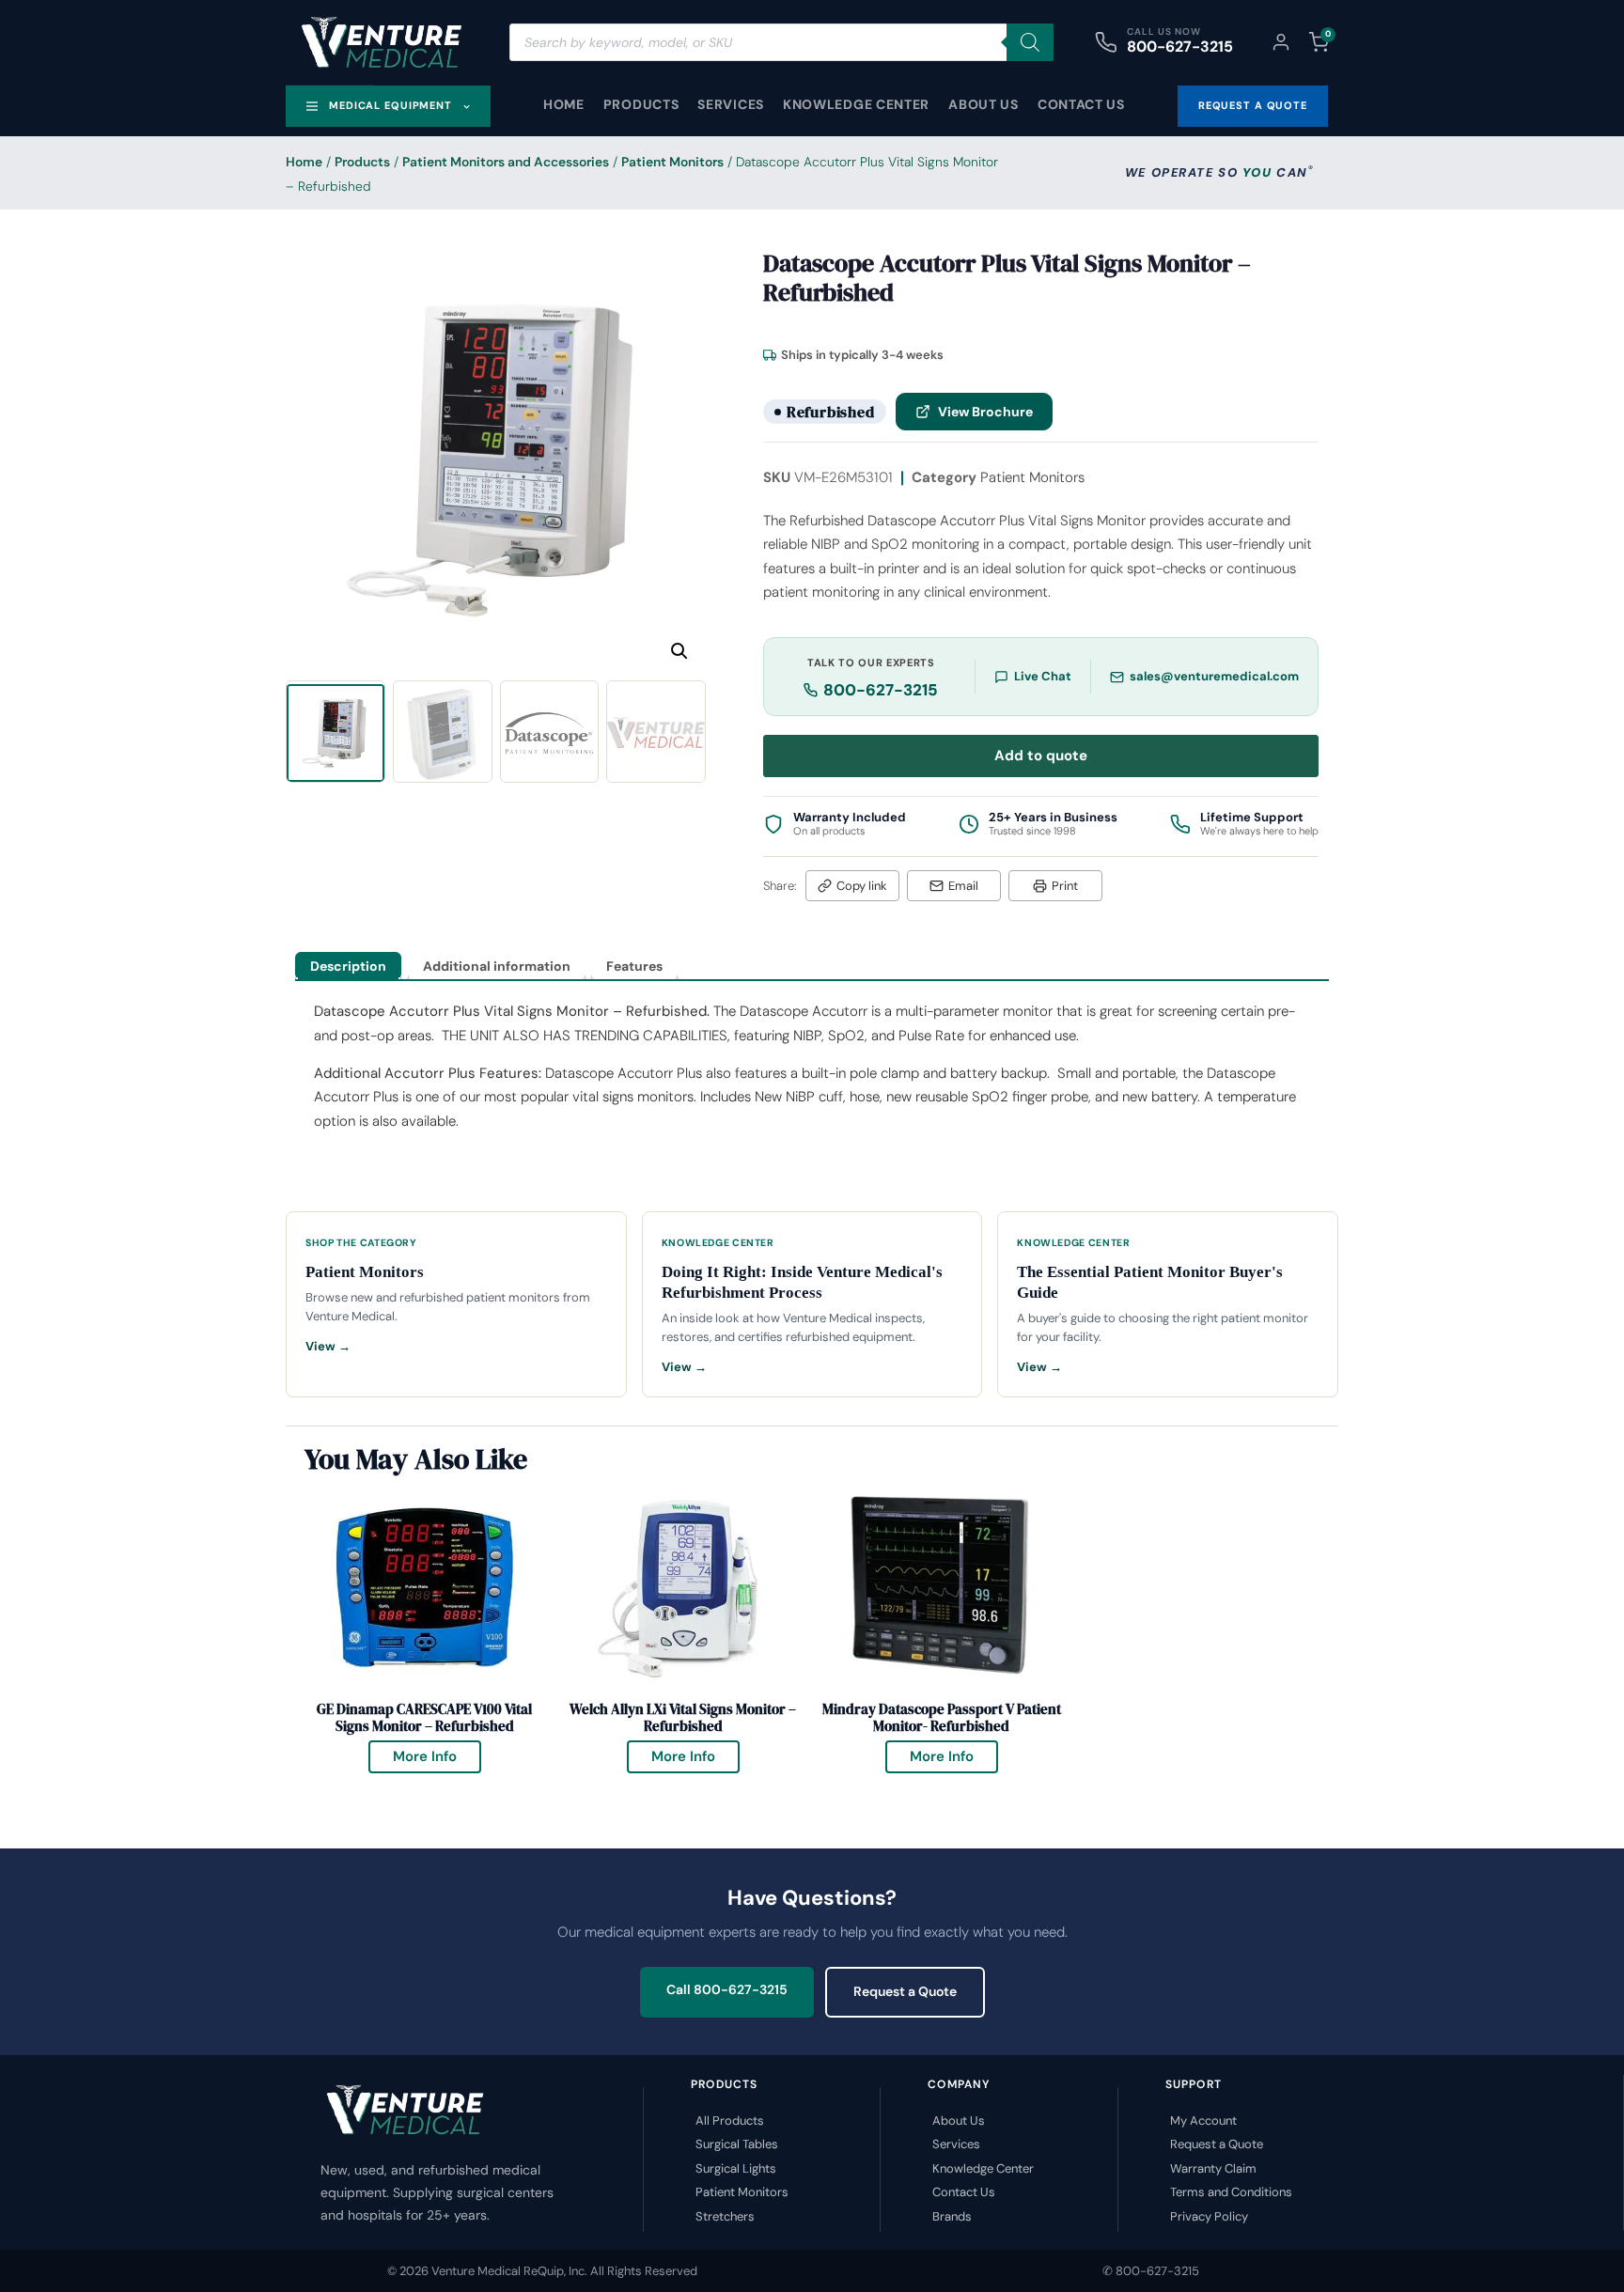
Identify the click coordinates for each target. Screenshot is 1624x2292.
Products (641, 104)
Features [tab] (634, 966)
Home (564, 104)
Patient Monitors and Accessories (506, 162)
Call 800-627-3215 (727, 1989)
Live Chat (1043, 676)
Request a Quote (905, 1991)
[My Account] (1281, 42)
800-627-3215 (1180, 47)
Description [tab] (348, 966)
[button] (679, 651)
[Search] (1030, 42)
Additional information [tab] (497, 966)
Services (731, 104)
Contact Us (1081, 104)
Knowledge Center (856, 104)
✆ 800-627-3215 (1151, 2271)
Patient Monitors (672, 162)
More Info (437, 1753)
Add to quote (1041, 756)
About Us (984, 104)
